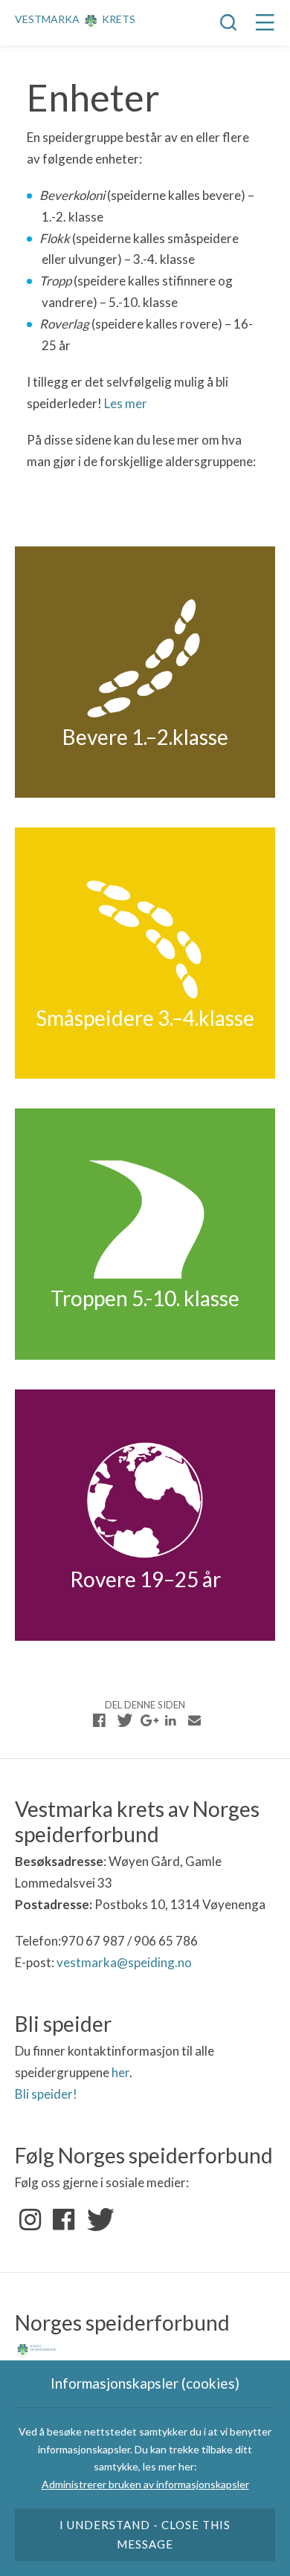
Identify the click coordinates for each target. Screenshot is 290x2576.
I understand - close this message (145, 2534)
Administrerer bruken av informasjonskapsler (145, 2484)
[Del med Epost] (194, 1720)
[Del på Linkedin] (170, 1720)
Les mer (126, 403)
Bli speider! (46, 2094)
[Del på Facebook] (100, 1720)
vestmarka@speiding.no (124, 1962)
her (120, 2072)
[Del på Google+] (147, 1720)
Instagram (30, 2220)
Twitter (97, 2220)
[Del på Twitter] (123, 1720)
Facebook (64, 2220)
